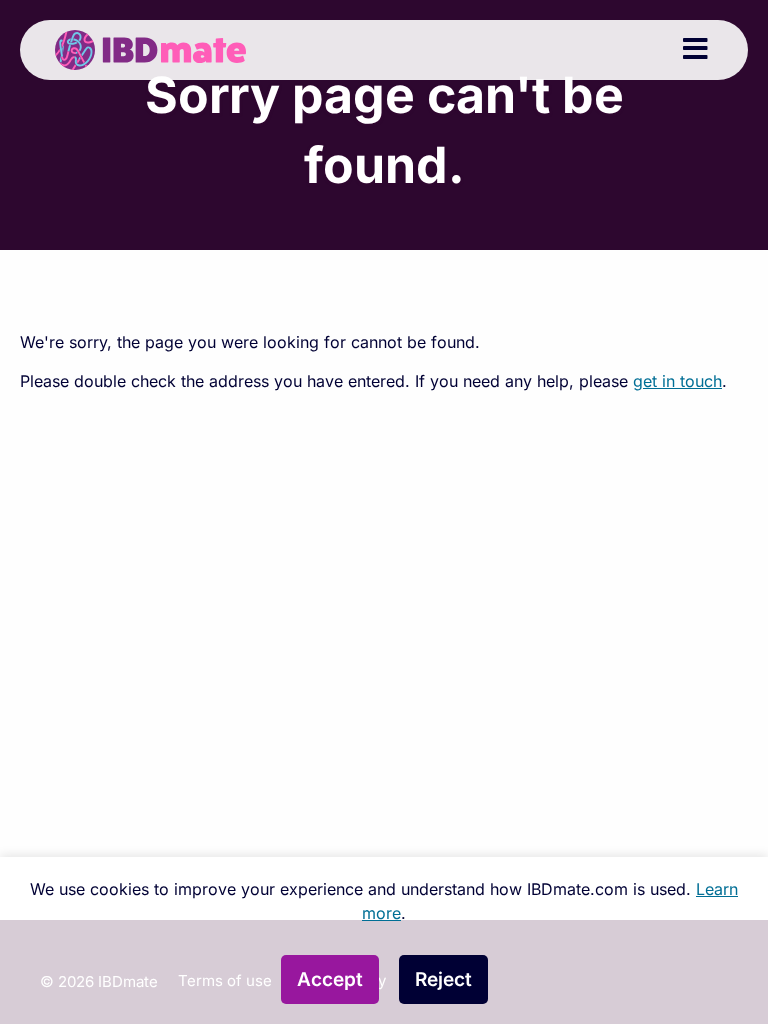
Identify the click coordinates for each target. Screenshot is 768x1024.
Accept (330, 979)
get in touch (677, 381)
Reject (443, 979)
